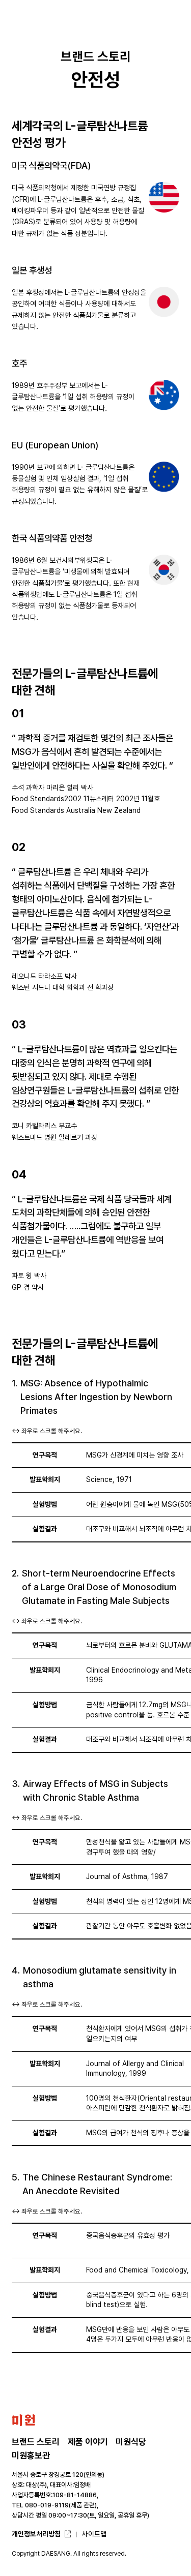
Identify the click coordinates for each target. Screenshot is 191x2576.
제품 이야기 (88, 2442)
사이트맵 (94, 2534)
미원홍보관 (31, 2456)
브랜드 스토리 (36, 2442)
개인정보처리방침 (36, 2534)
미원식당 (131, 2442)
